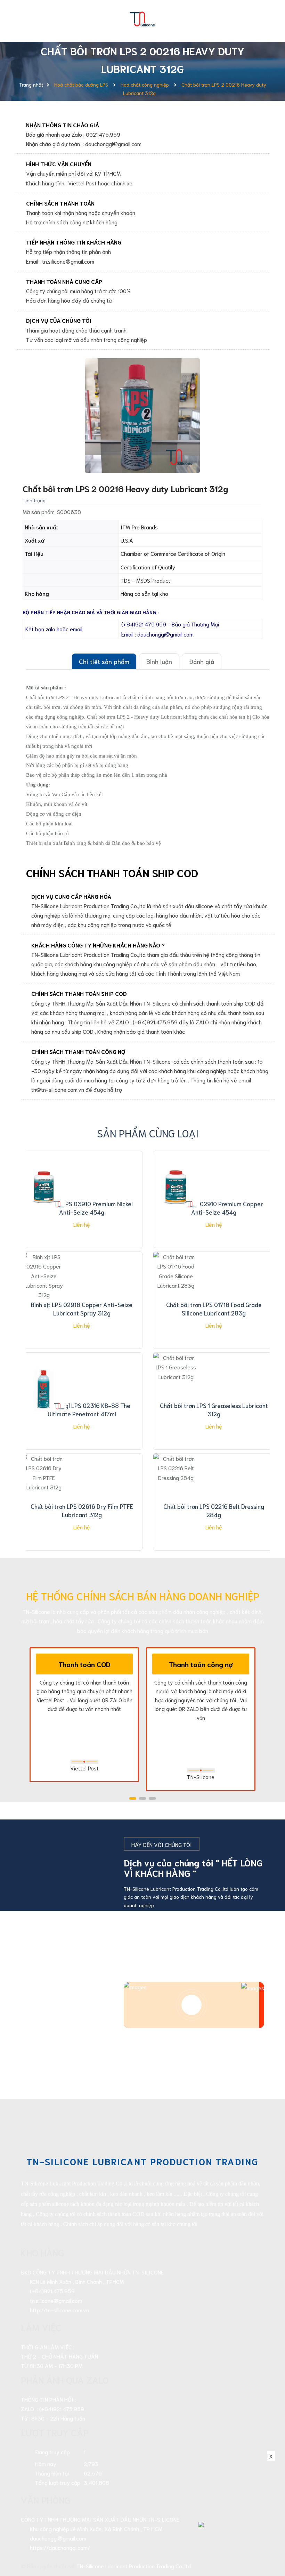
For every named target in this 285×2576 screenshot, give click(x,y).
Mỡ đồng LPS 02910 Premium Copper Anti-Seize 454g (214, 1208)
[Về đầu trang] (268, 2539)
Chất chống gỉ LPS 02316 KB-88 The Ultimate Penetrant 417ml (82, 1409)
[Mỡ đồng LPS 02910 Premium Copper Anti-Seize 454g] (176, 1187)
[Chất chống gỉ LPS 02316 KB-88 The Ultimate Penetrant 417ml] (44, 1389)
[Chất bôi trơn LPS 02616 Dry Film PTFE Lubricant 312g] (44, 1490)
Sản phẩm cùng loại (148, 1133)
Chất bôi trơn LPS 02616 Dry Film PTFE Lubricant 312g (82, 1510)
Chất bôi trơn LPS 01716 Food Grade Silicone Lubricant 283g (214, 1309)
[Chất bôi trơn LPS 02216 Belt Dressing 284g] (176, 1490)
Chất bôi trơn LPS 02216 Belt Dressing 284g (214, 1510)
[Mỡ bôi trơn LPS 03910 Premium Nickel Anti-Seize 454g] (44, 1187)
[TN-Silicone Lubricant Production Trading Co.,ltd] (142, 17)
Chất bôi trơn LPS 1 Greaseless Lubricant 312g (214, 1409)
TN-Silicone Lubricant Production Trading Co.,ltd (134, 2566)
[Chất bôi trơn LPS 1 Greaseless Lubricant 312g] (176, 1389)
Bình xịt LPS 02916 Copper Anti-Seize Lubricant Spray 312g (82, 1309)
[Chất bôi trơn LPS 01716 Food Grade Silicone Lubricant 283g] (176, 1288)
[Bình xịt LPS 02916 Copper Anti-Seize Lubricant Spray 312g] (44, 1288)
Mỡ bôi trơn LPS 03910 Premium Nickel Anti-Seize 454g (82, 1208)
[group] (142, 416)
